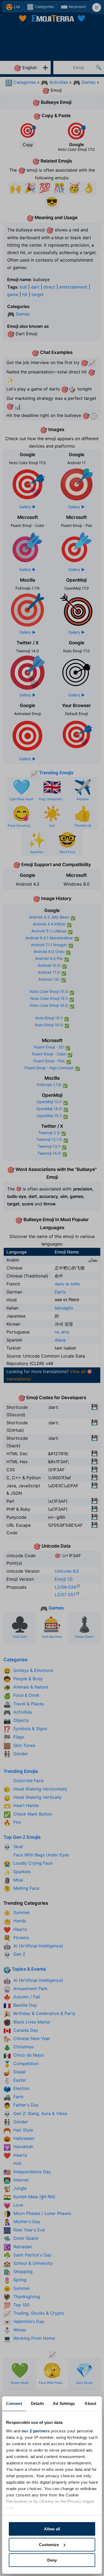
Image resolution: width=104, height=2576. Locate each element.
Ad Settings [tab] (64, 2403)
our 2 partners (36, 2431)
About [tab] (90, 2403)
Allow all (52, 2529)
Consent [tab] (14, 2403)
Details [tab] (37, 2403)
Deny (52, 2560)
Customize (49, 2545)
